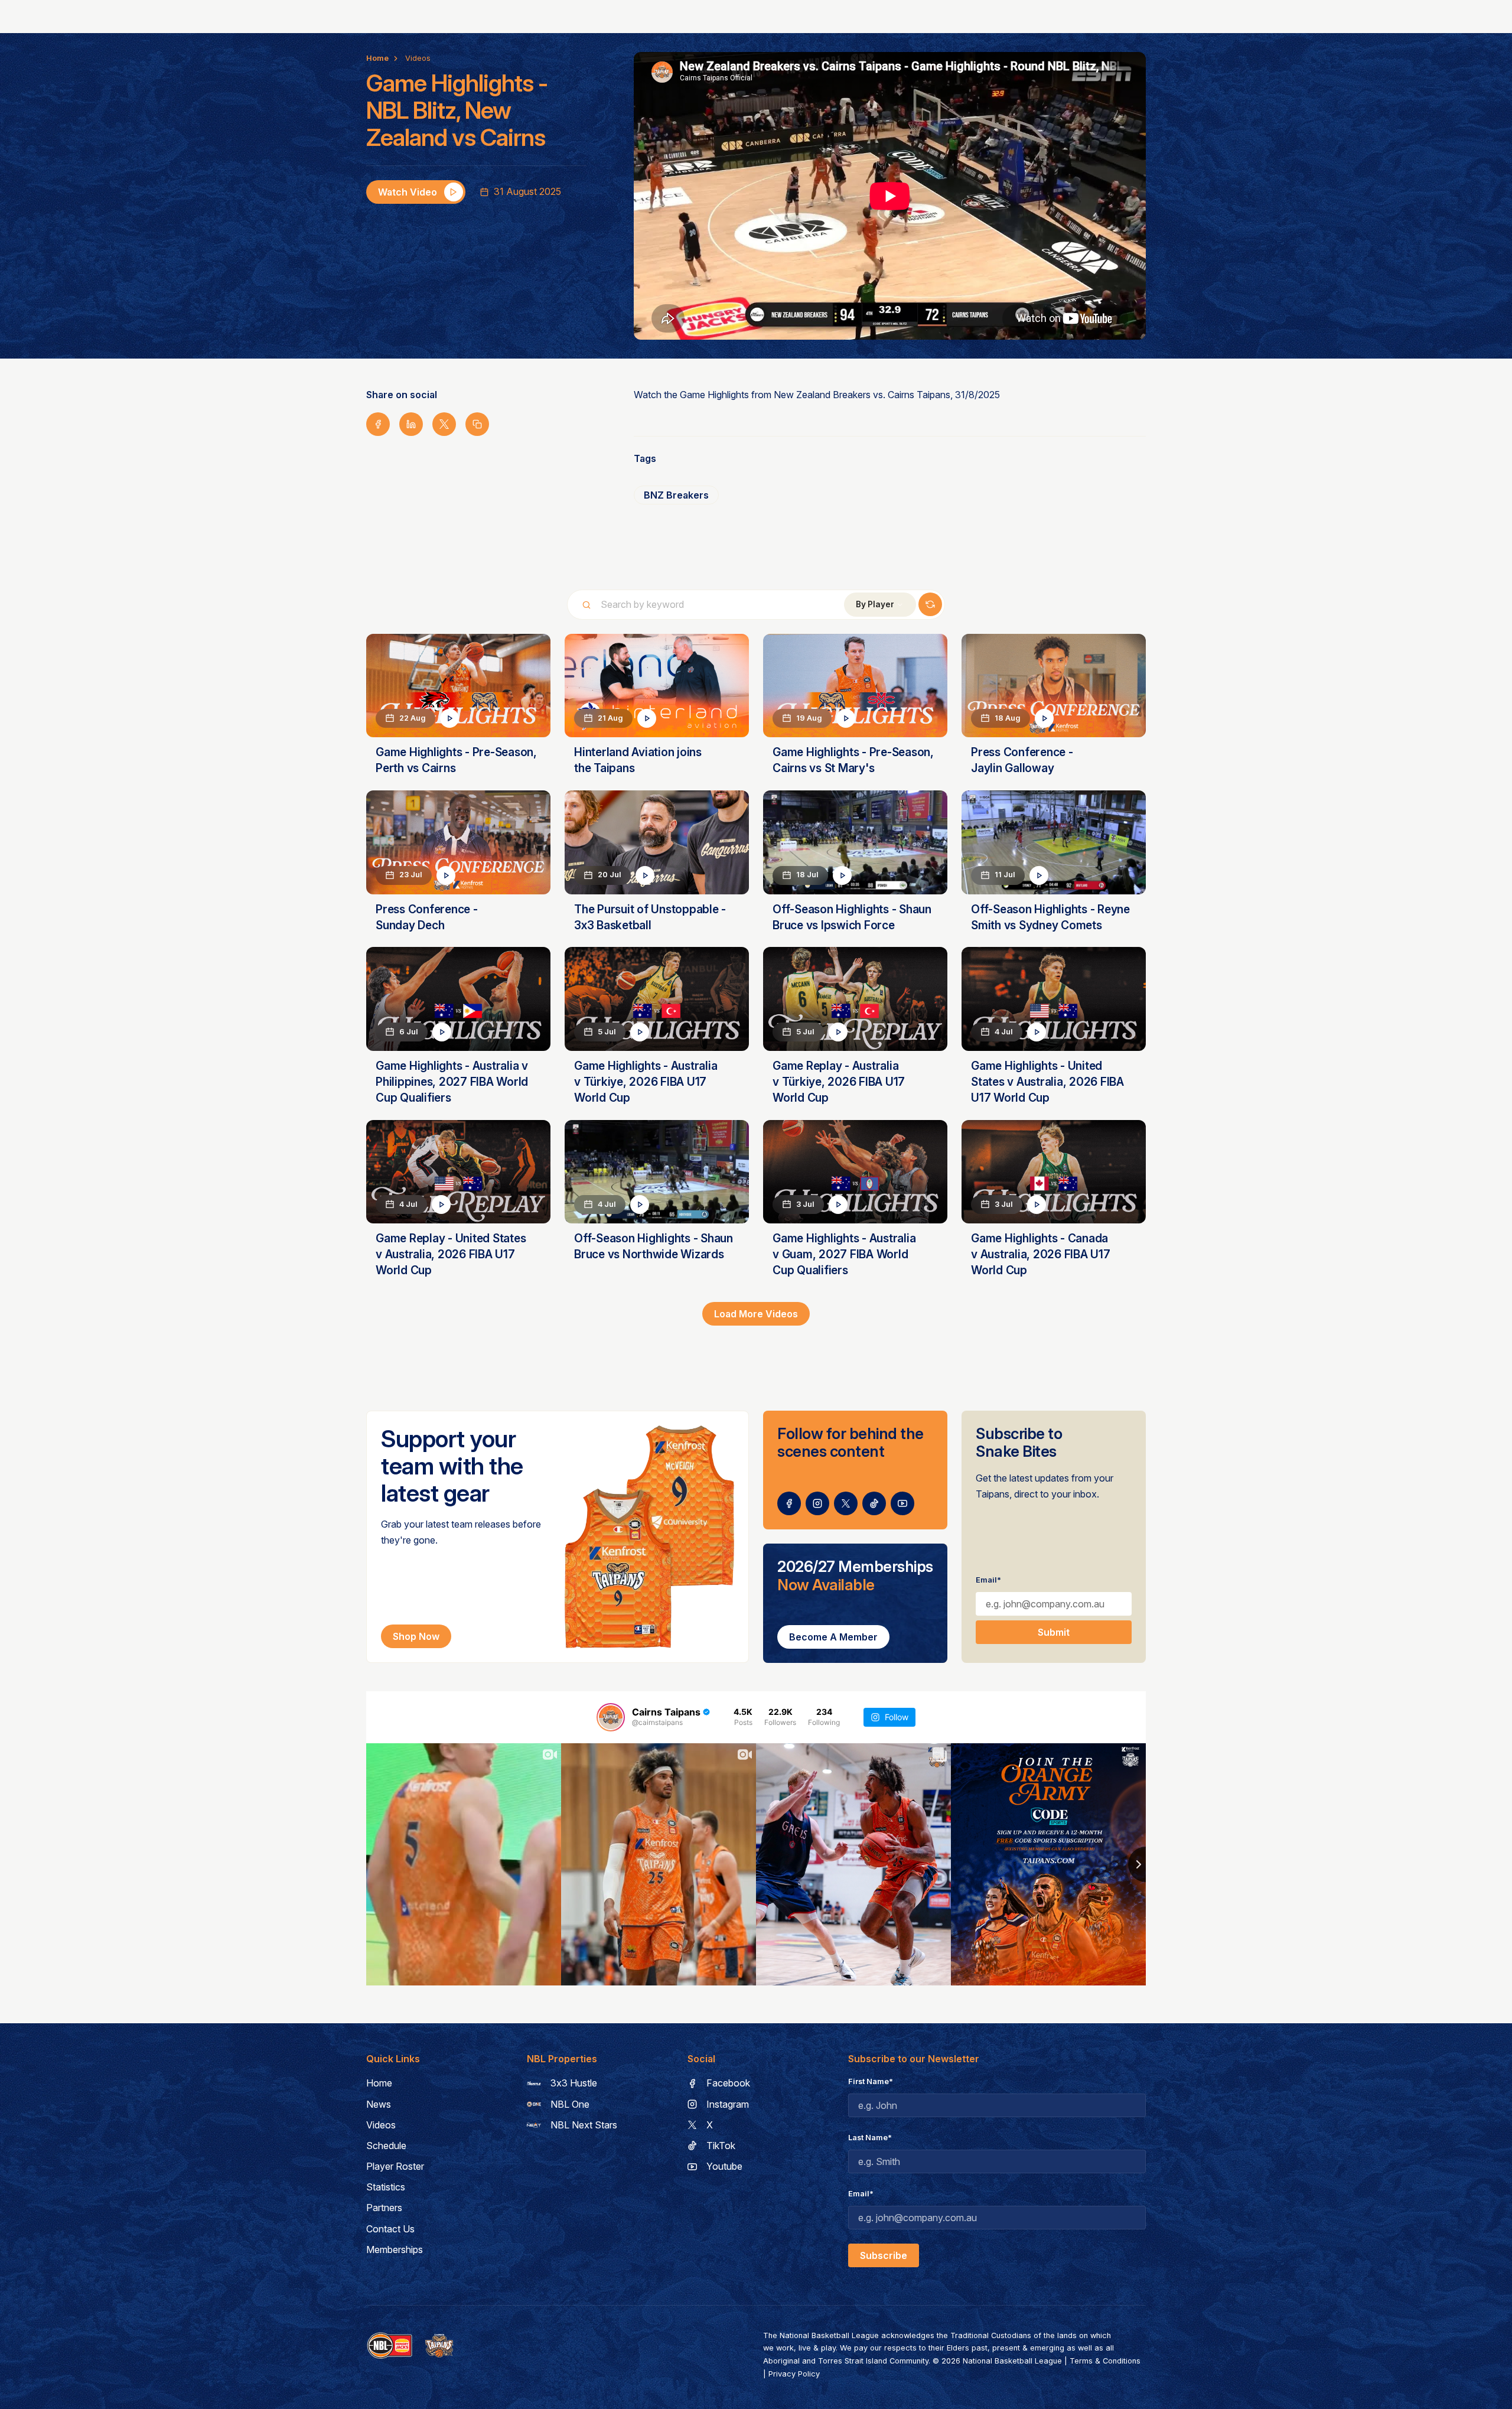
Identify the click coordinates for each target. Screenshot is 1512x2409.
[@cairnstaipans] (611, 1717)
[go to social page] (789, 1503)
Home (377, 58)
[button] (880, 605)
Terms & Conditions (1105, 2361)
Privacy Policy (794, 2374)
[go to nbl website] (390, 2346)
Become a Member (833, 1637)
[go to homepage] (439, 2346)
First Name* (871, 2081)
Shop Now (416, 1636)
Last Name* (870, 2138)
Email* (988, 1580)
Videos (418, 58)
